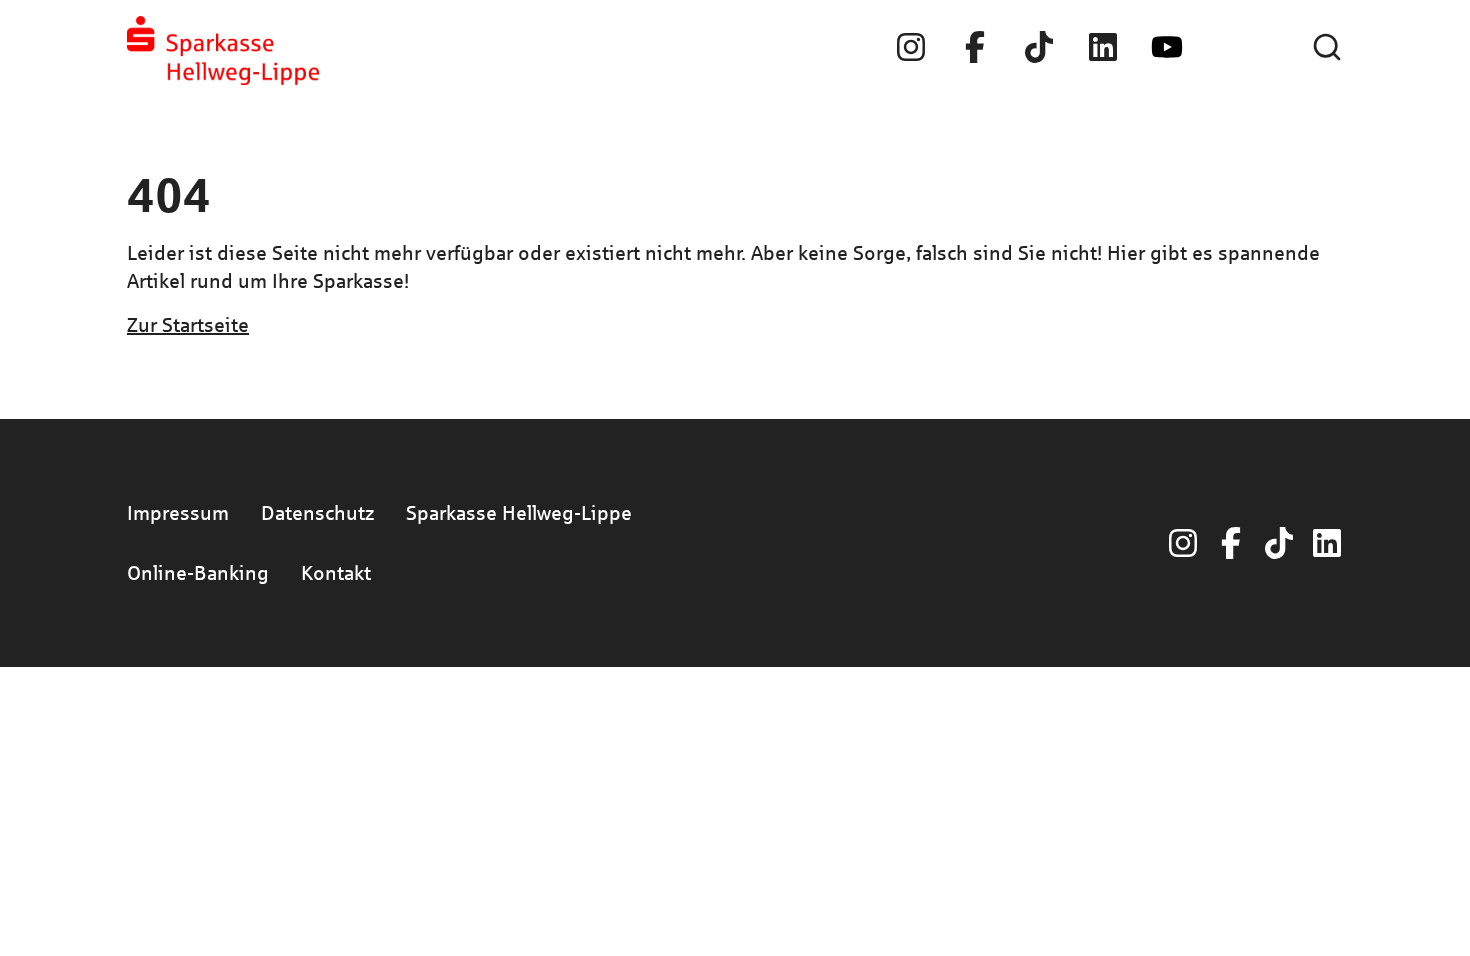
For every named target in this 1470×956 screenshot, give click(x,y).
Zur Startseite (188, 324)
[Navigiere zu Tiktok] (1039, 47)
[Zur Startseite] (223, 50)
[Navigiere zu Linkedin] (1103, 47)
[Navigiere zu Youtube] (1167, 47)
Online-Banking (198, 572)
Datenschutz (317, 512)
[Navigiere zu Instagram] (911, 47)
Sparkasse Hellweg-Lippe (519, 512)
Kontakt (336, 572)
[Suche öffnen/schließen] (1327, 47)
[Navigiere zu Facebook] (975, 47)
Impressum (178, 512)
